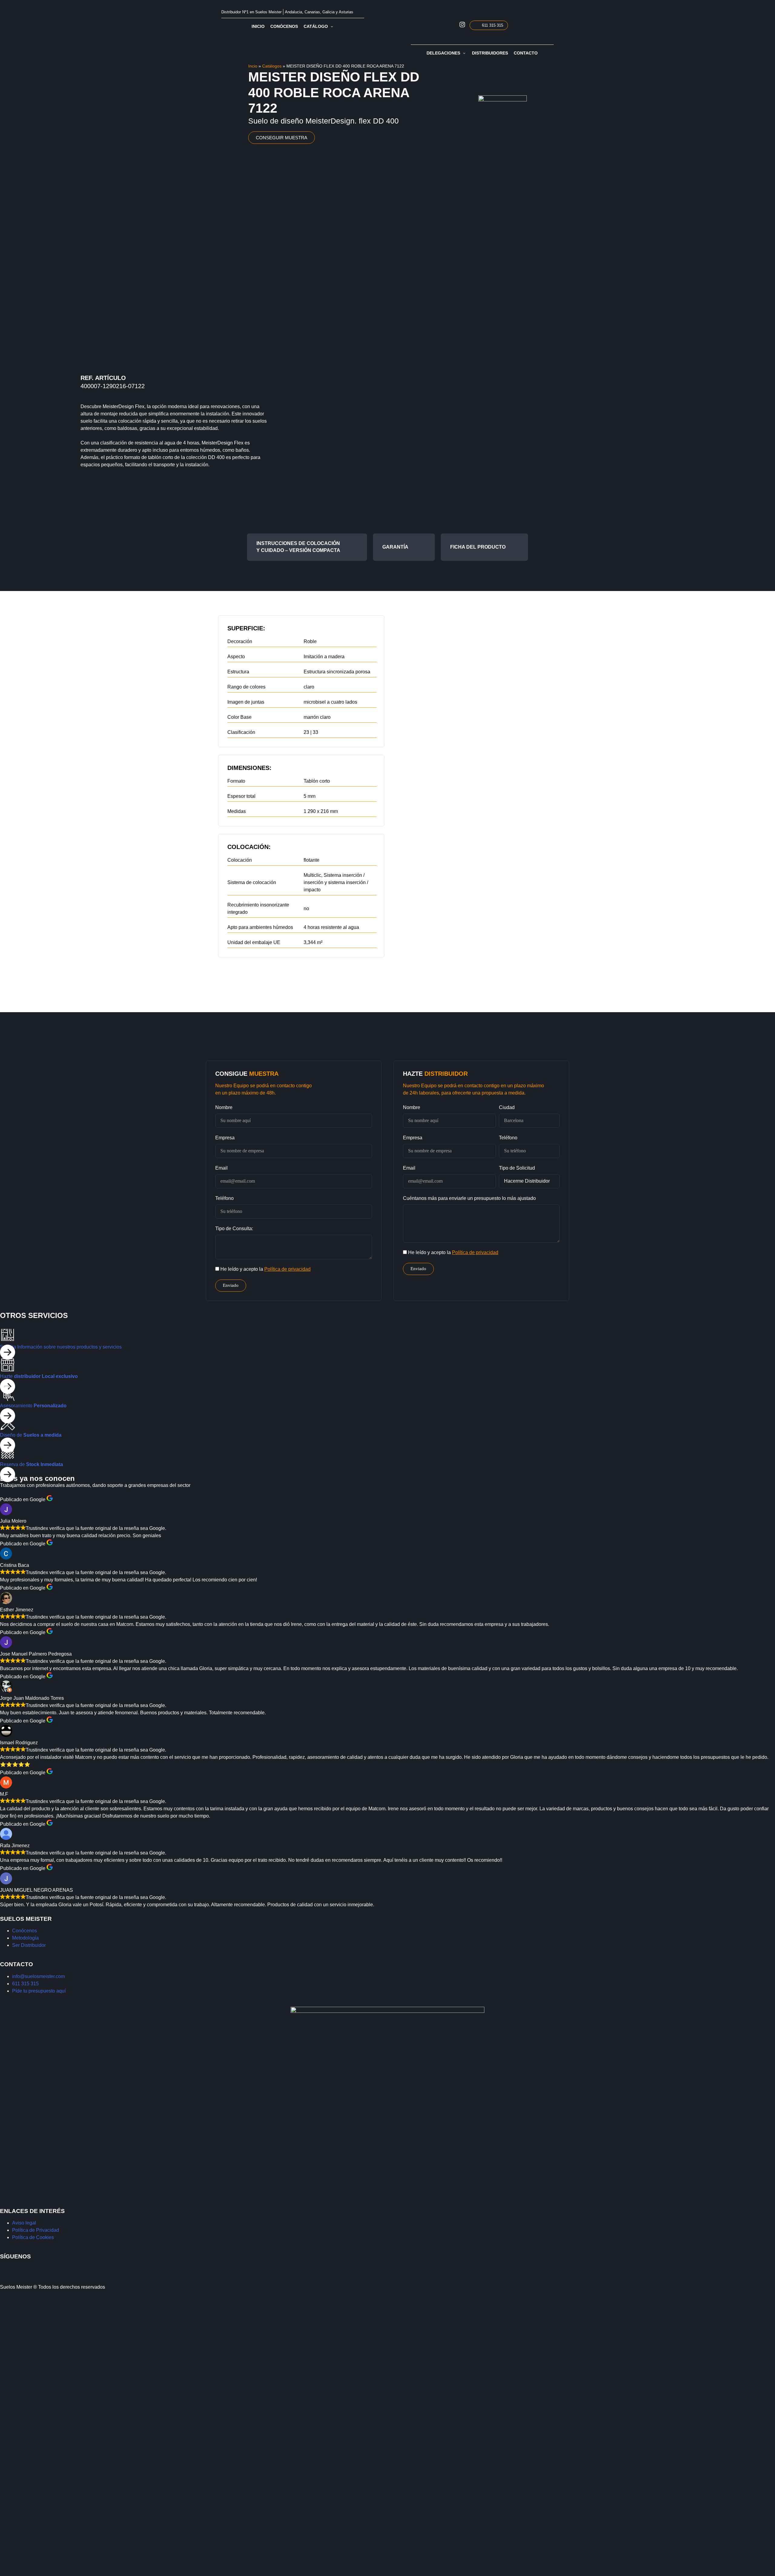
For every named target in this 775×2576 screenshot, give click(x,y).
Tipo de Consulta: (234, 1229)
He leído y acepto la (265, 1269)
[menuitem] (533, 25)
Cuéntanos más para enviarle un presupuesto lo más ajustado (469, 1198)
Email (221, 1168)
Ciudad (507, 1107)
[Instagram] (8, 2268)
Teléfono (224, 1198)
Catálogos (272, 66)
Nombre (224, 1107)
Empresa (225, 1138)
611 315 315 (493, 25)
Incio (253, 66)
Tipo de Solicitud (517, 1168)
